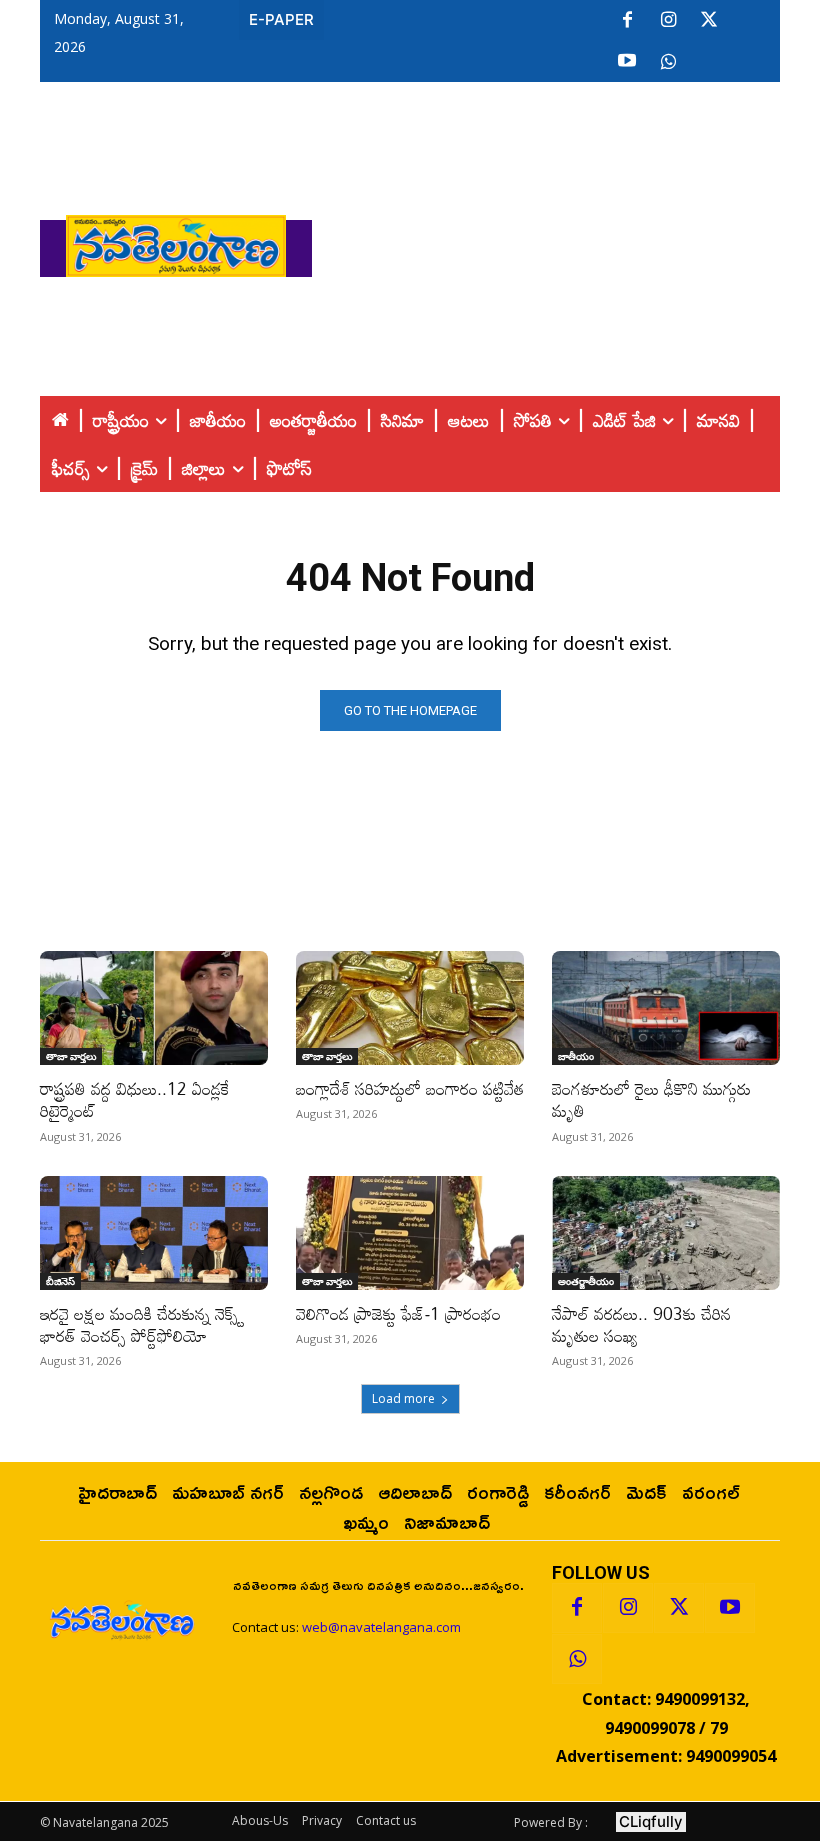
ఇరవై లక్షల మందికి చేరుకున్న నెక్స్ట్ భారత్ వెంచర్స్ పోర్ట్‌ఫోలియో (142, 1324)
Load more (403, 1398)
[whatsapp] (668, 62)
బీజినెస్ (60, 1281)
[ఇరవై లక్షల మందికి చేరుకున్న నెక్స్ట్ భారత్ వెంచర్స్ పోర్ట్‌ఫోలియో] (154, 1233)
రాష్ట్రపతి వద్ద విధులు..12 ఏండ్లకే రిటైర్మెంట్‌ (134, 1099)
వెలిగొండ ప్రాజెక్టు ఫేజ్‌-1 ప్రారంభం (398, 1313)
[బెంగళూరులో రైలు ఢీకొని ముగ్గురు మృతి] (666, 1008)
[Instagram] (668, 21)
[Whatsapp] (577, 1659)
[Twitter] (709, 21)
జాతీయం (576, 1056)
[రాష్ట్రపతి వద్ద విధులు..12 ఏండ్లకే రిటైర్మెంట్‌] (154, 1008)
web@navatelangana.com (381, 1627)
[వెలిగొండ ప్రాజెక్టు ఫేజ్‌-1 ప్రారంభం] (410, 1233)
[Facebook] (627, 21)
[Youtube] (627, 62)
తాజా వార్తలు (71, 1056)
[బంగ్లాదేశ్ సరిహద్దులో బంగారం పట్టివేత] (410, 1008)
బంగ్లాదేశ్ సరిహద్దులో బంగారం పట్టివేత (410, 1088)
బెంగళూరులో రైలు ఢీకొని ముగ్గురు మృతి (651, 1099)
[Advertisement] (566, 241)
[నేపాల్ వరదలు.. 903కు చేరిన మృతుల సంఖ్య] (666, 1233)
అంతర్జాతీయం (586, 1281)
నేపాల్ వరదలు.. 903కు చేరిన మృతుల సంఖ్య (641, 1324)
